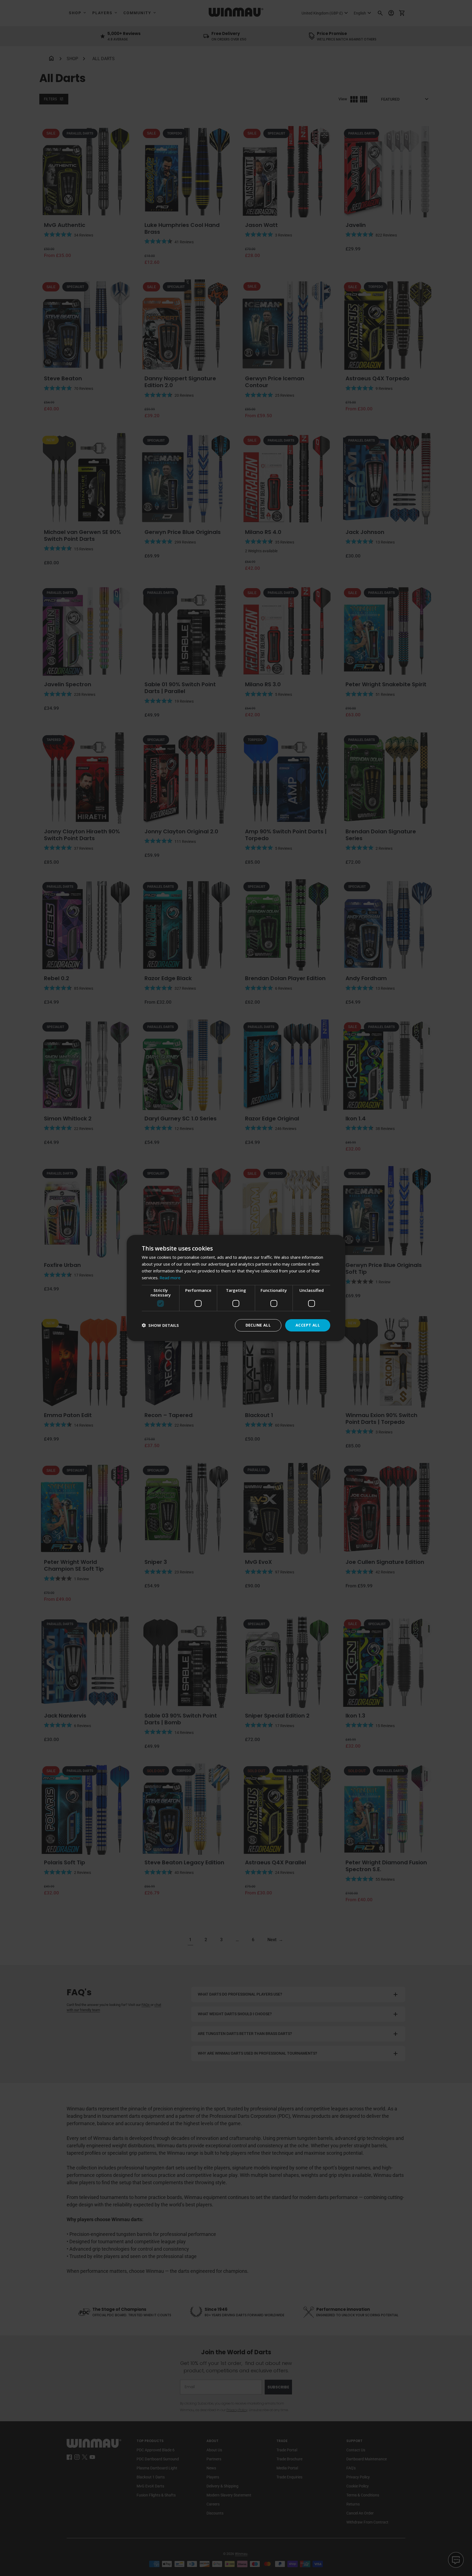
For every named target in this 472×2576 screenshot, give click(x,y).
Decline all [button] (258, 1325)
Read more (170, 1278)
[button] (160, 1325)
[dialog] (236, 1288)
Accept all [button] (308, 1325)
